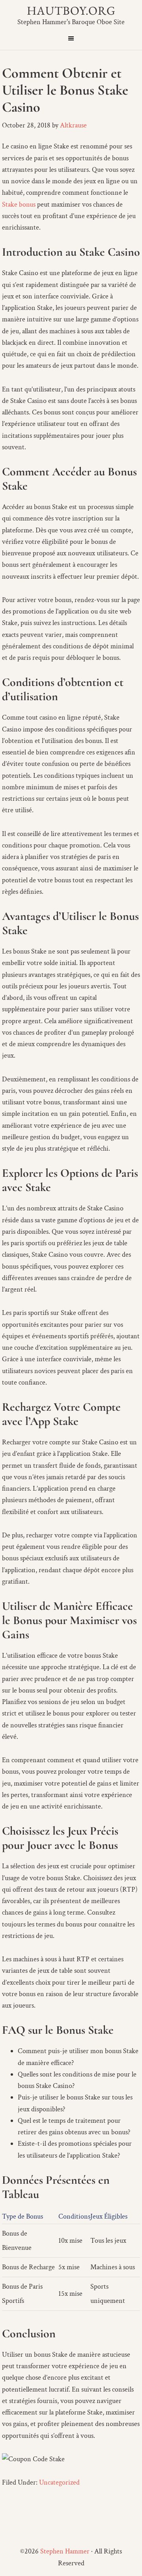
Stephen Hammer (65, 2551)
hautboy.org (71, 10)
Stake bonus (19, 204)
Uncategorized (59, 2482)
